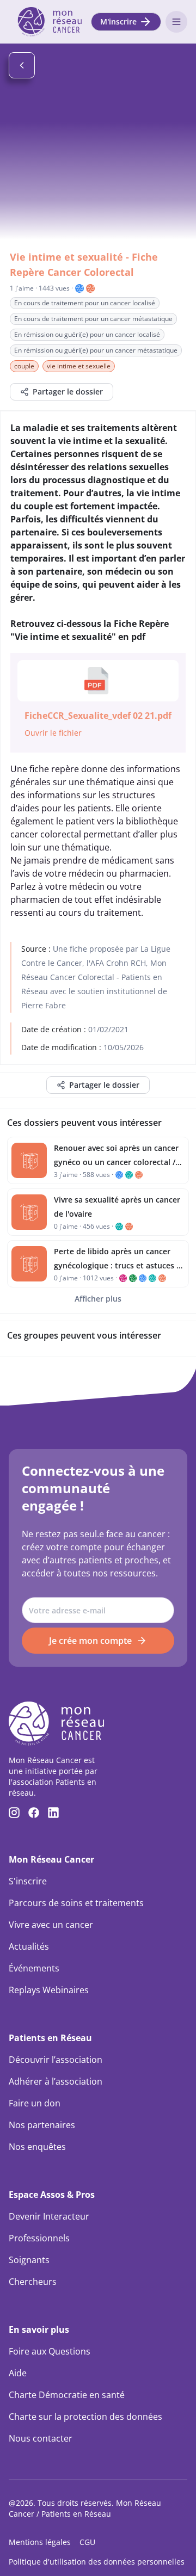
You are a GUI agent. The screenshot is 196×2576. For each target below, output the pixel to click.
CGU (87, 2542)
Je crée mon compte (90, 1641)
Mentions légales (40, 2542)
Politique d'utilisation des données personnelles (97, 2562)
